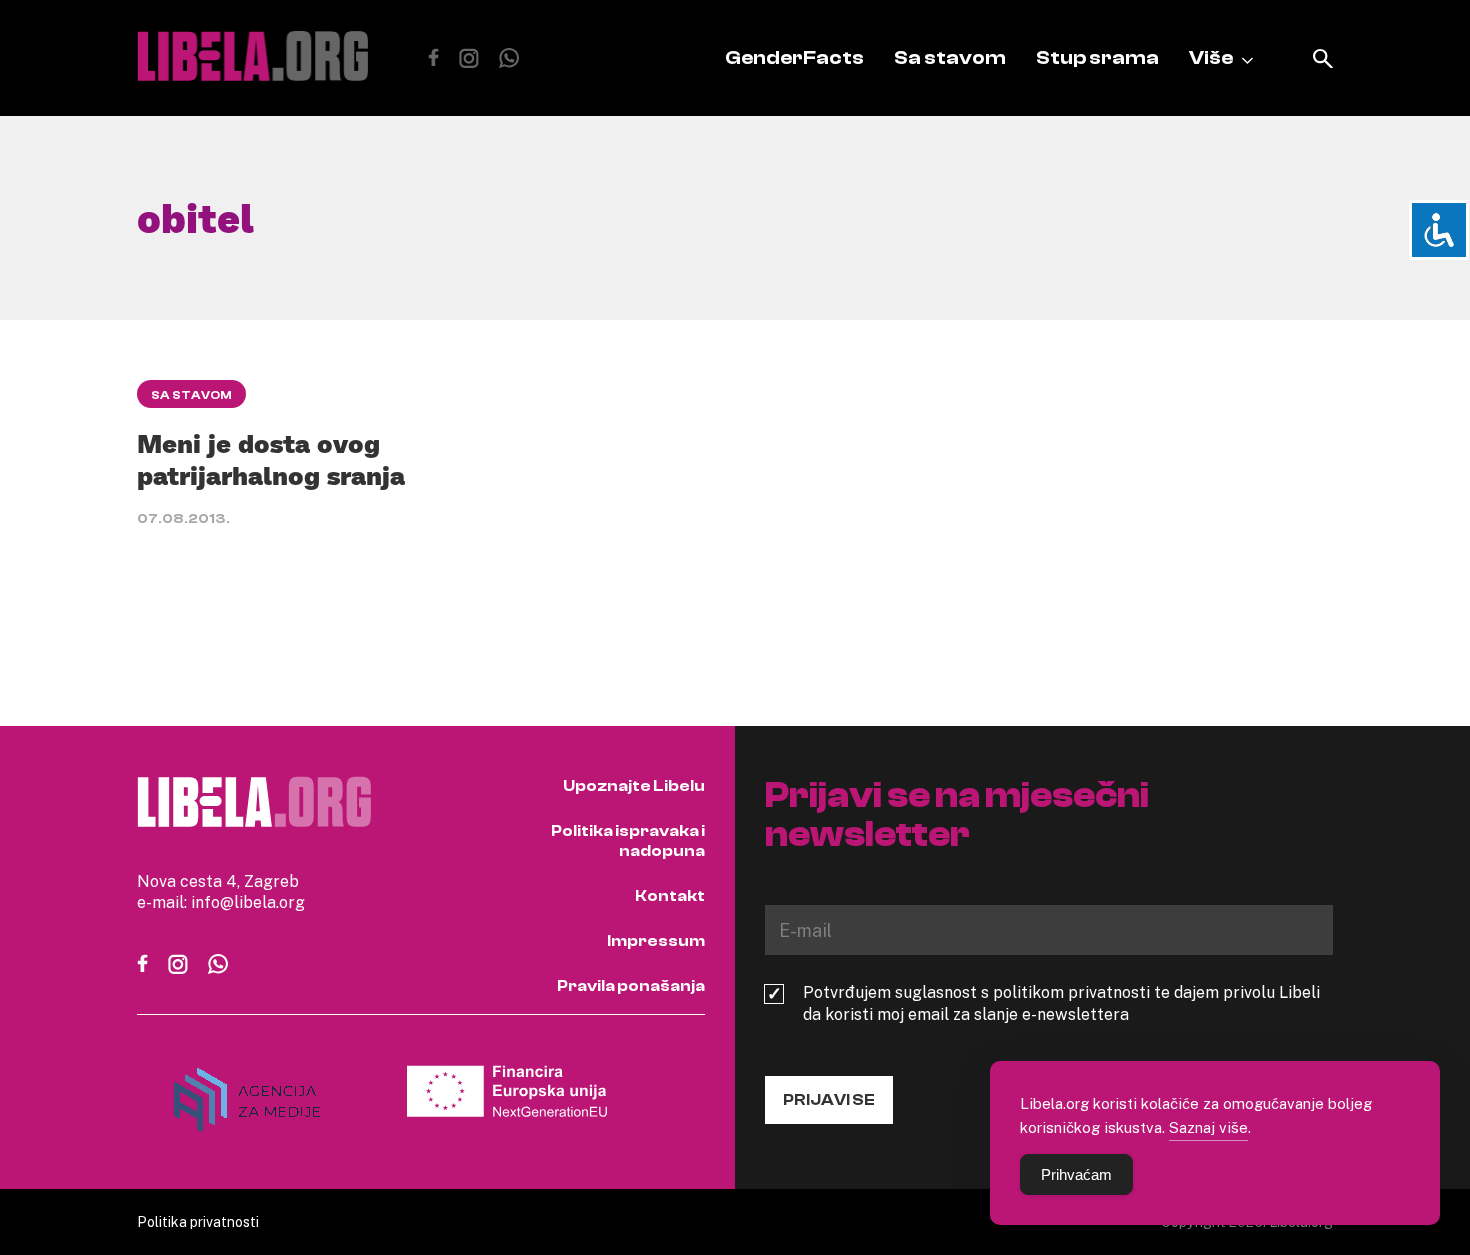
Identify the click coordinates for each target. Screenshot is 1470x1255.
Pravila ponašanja (631, 986)
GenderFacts (794, 57)
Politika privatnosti (198, 1221)
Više (1211, 57)
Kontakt (670, 896)
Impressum (656, 941)
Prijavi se (829, 1100)
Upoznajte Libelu (634, 786)
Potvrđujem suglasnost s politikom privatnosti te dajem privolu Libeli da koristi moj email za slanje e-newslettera (1061, 1003)
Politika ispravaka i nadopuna (628, 841)
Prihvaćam (1076, 1174)
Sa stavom (950, 57)
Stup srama (1097, 57)
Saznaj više (1208, 1127)
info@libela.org (248, 902)
